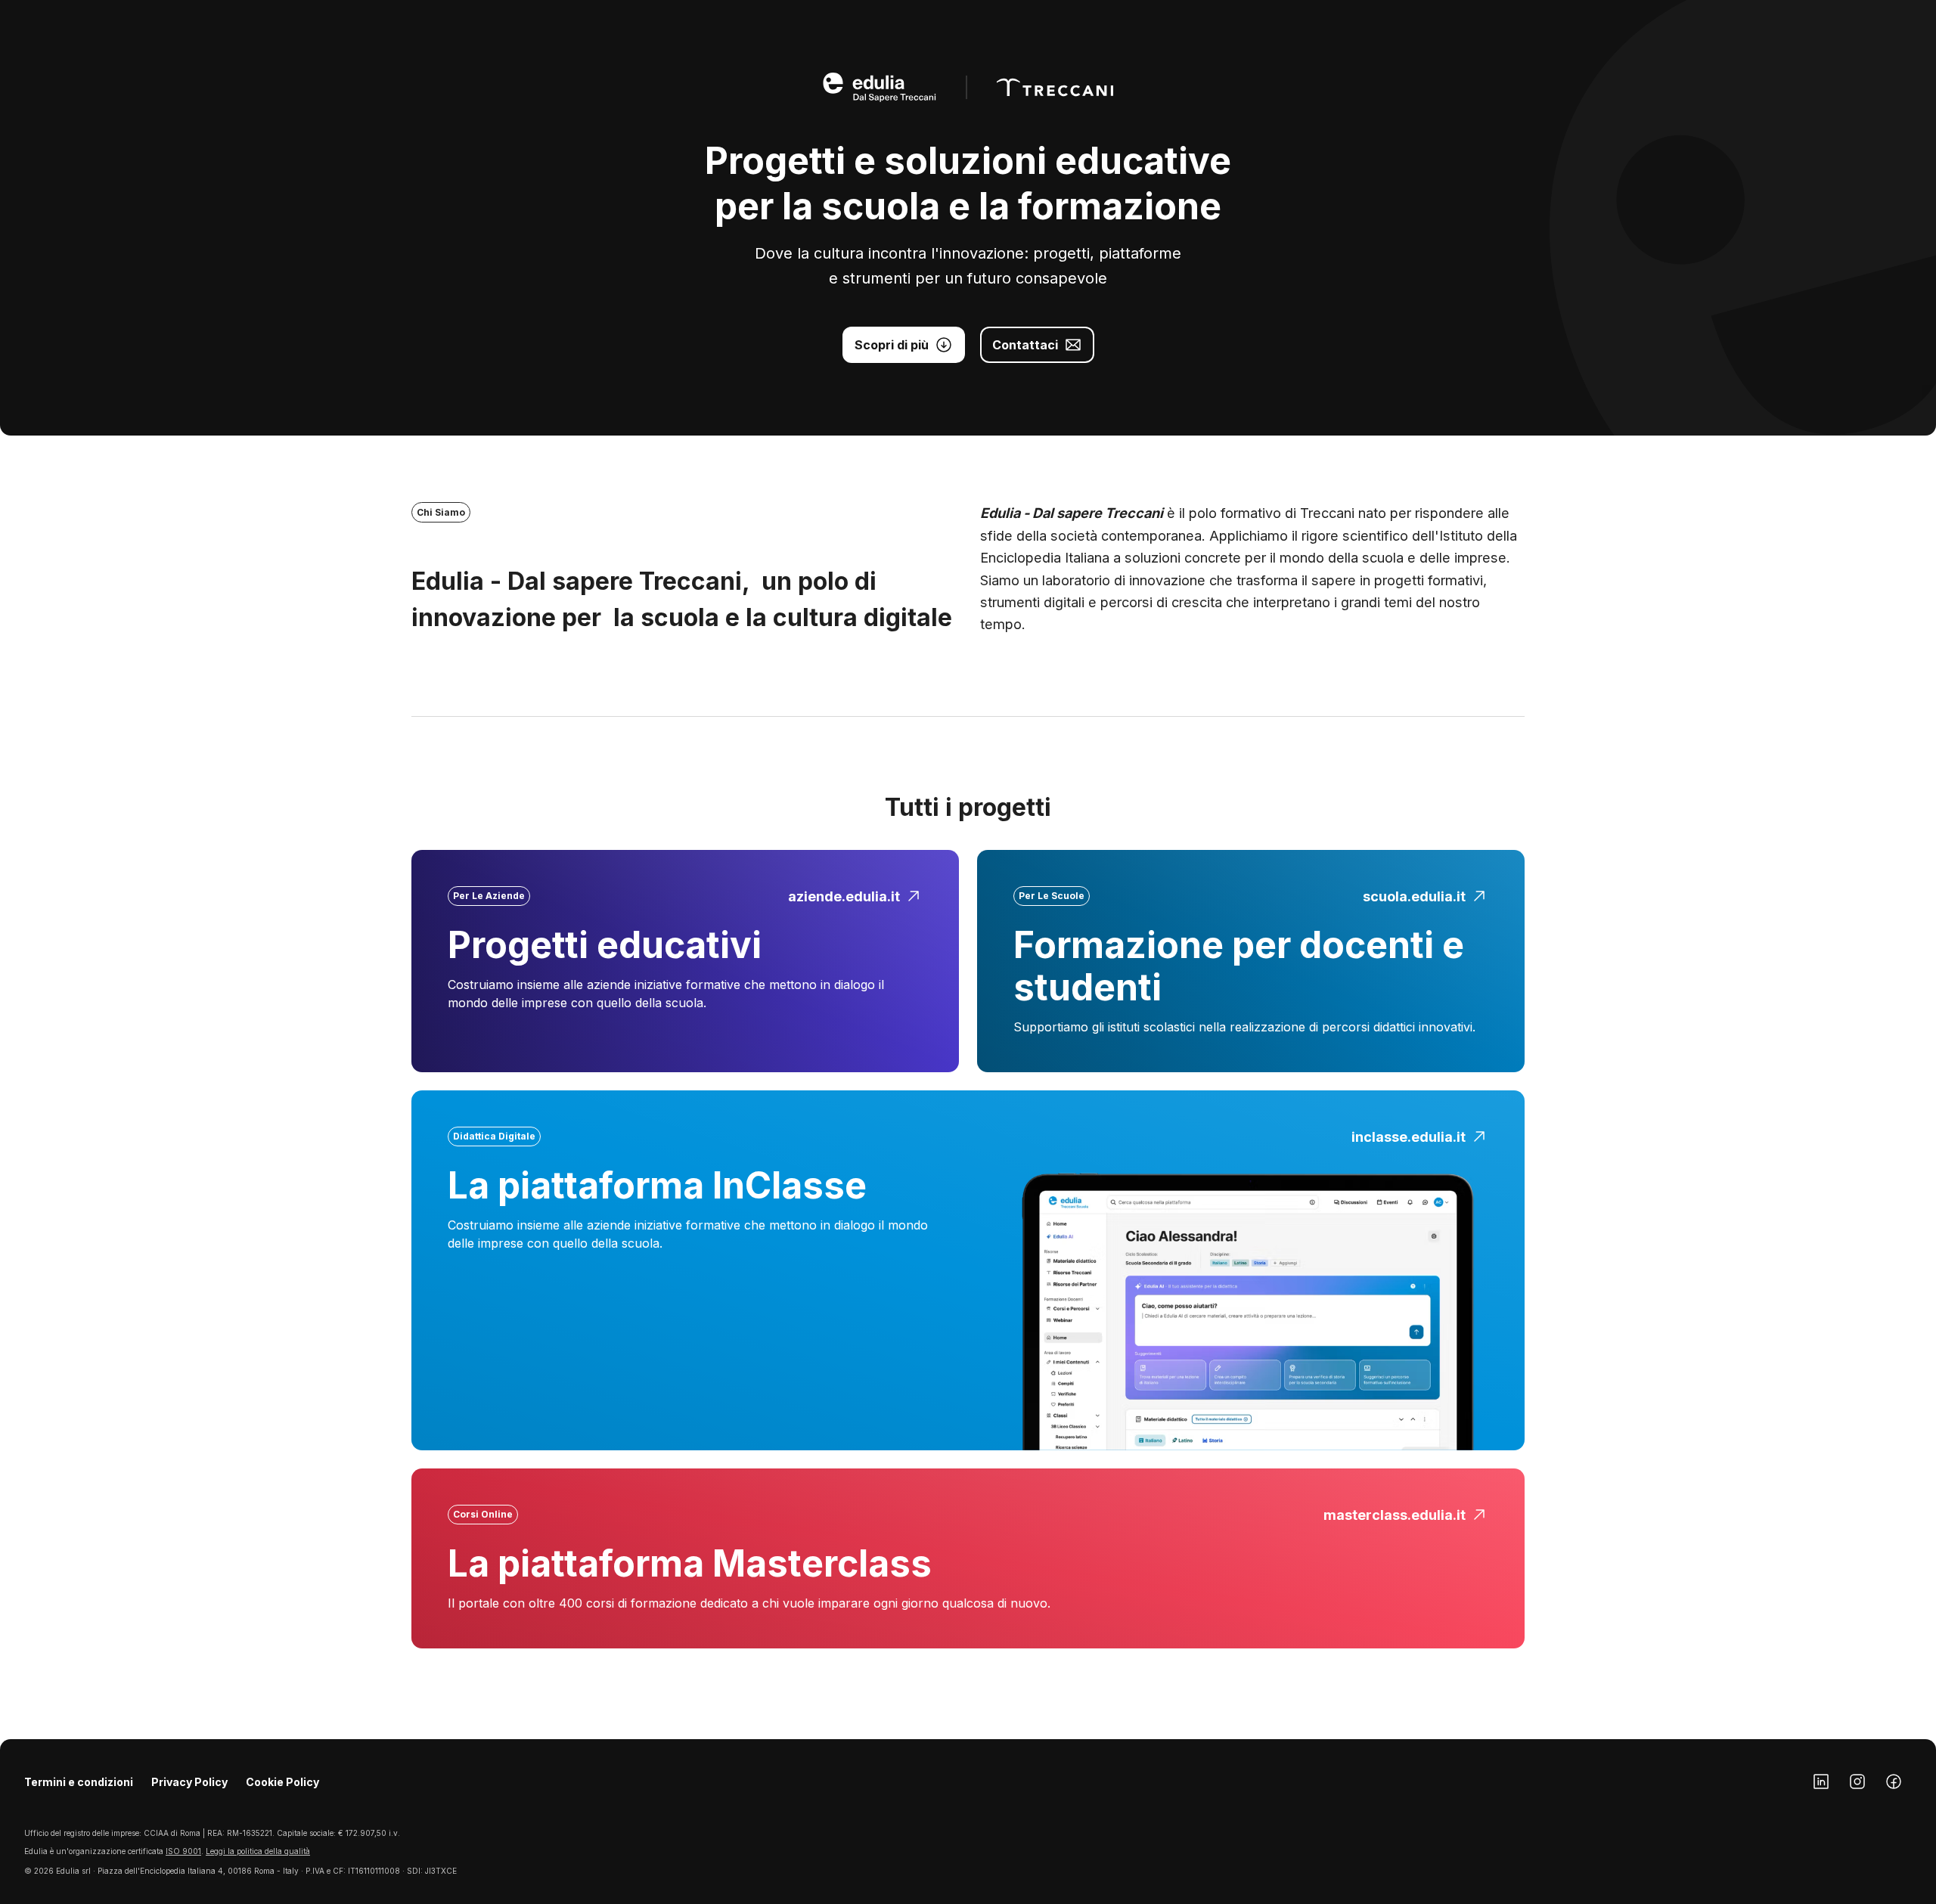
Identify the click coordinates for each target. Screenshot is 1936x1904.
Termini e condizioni (79, 1782)
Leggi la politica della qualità (258, 1851)
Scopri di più (892, 345)
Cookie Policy (282, 1782)
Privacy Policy (189, 1782)
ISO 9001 (183, 1851)
